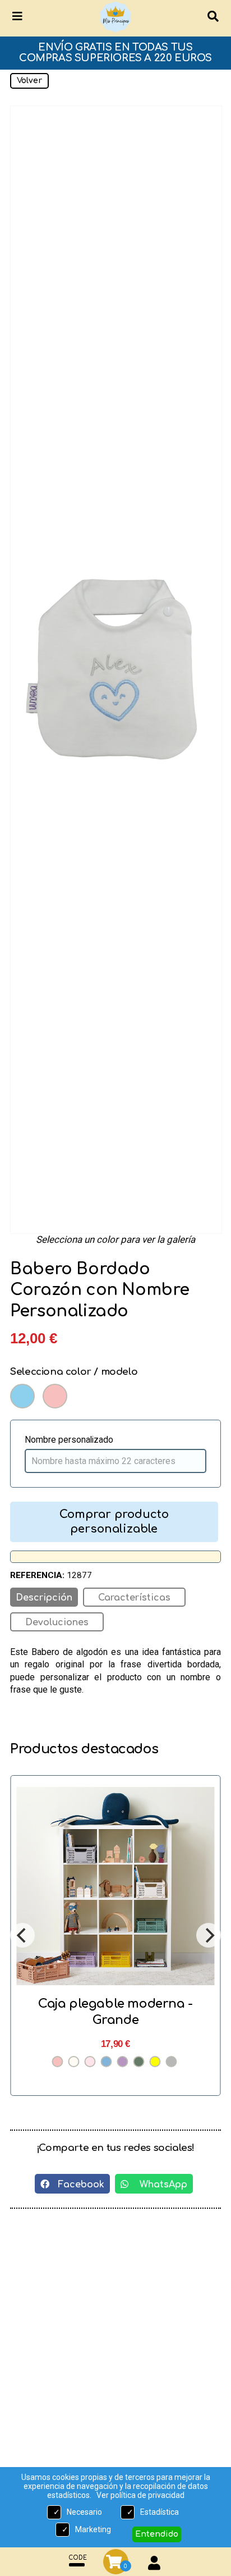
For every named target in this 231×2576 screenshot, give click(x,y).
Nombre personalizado (69, 1440)
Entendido (157, 2534)
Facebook (77, 2185)
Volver (29, 81)
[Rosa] (55, 1396)
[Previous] (22, 1935)
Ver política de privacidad (140, 2495)
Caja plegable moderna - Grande (115, 2012)
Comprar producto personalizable (114, 1522)
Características (134, 1598)
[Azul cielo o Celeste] (22, 1396)
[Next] (209, 1935)
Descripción (44, 1598)
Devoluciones (57, 1622)
